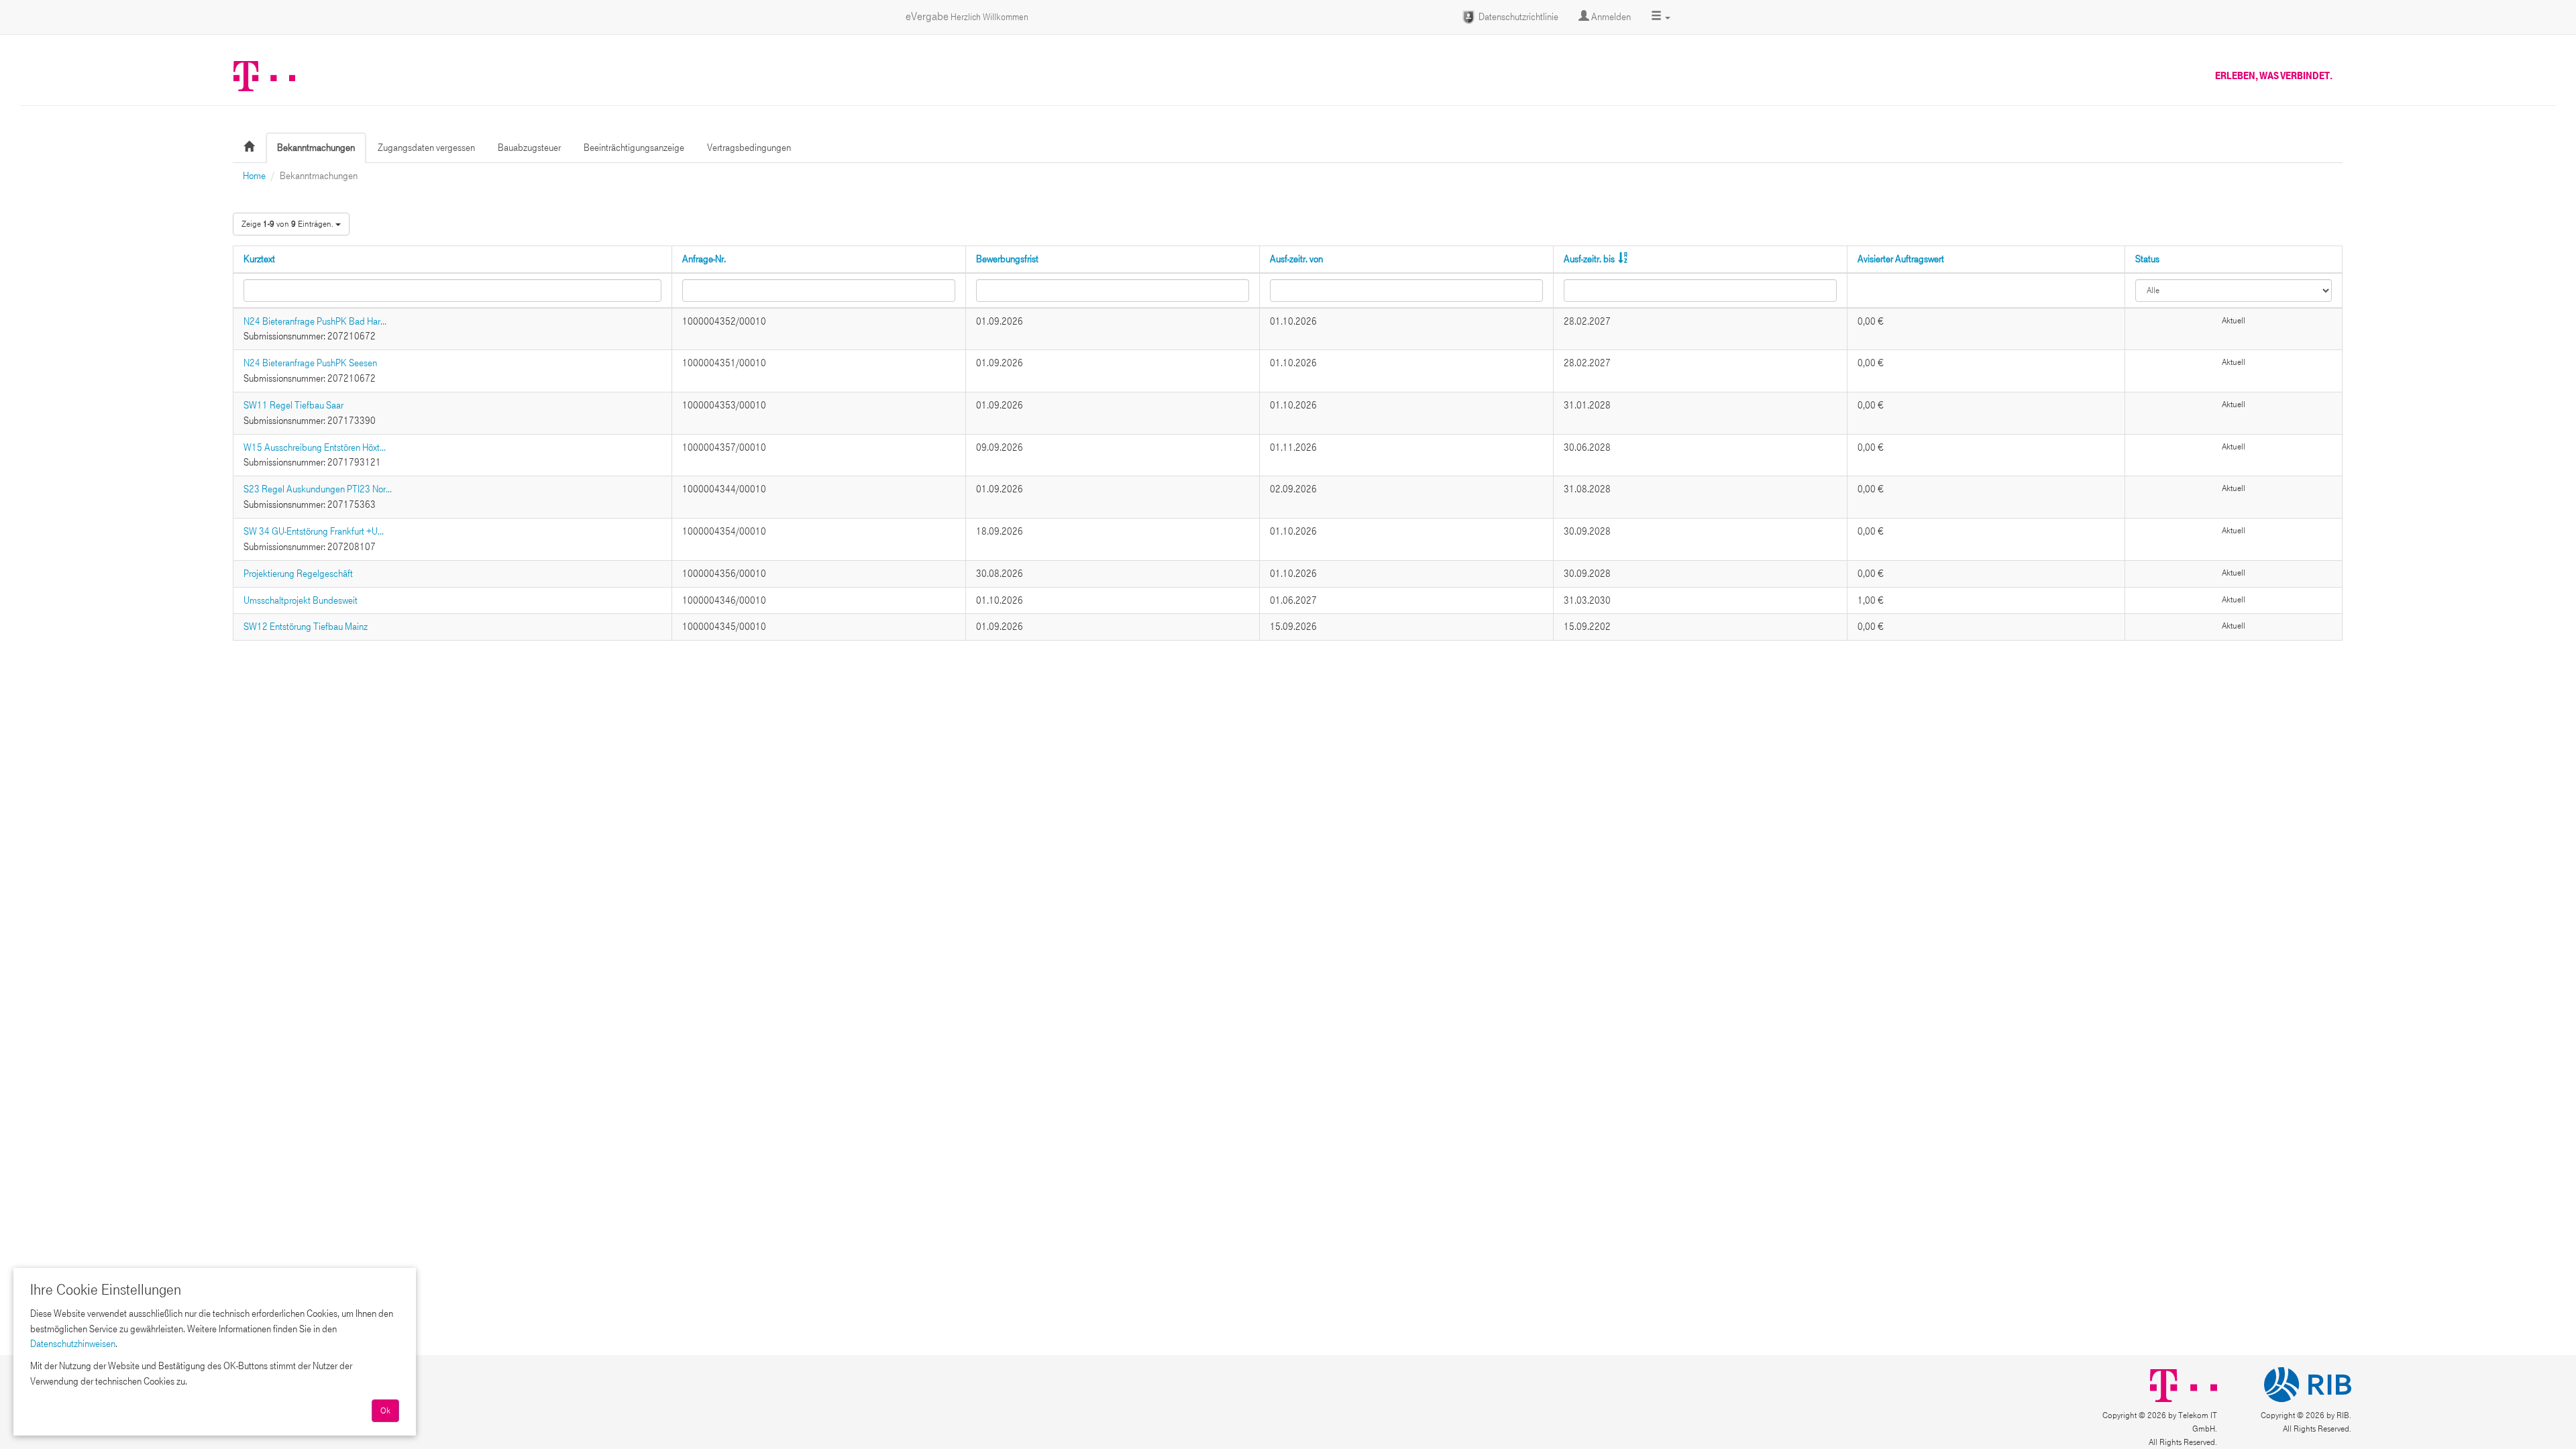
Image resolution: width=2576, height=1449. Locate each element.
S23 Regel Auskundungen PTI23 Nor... (318, 489)
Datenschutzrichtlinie (1517, 17)
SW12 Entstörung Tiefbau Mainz (306, 627)
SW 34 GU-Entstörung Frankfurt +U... (314, 531)
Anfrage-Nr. (704, 259)
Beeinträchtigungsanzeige (634, 148)
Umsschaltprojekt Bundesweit (301, 600)
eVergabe (967, 16)
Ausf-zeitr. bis (1589, 259)
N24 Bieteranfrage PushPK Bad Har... (315, 321)
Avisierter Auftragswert (1901, 259)
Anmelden (1610, 17)
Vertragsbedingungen (749, 148)
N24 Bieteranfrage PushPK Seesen (310, 363)
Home (254, 176)
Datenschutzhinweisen (73, 1344)
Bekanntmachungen (316, 148)
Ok (385, 1411)
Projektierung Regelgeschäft (298, 574)
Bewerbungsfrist (1007, 259)
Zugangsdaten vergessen (426, 148)
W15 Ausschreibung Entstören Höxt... (315, 447)
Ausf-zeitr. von (1296, 259)
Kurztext (259, 259)
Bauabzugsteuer (529, 148)
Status (2147, 259)
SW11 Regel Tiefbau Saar (293, 405)
